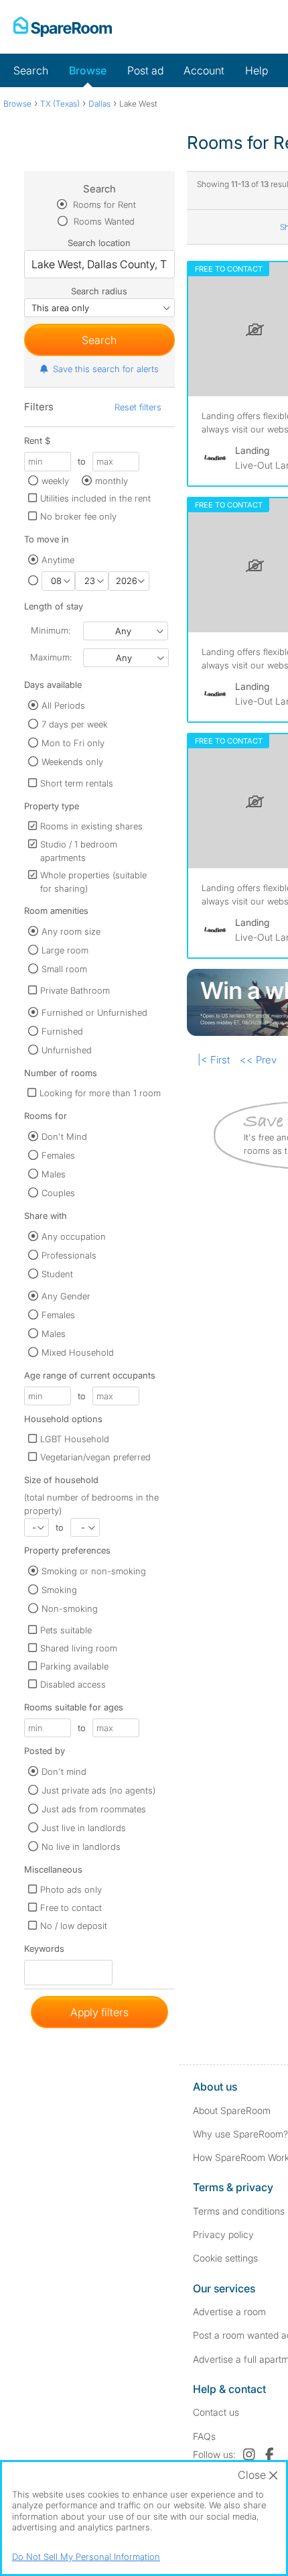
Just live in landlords (84, 1828)
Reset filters (138, 407)
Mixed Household (78, 1352)
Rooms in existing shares (91, 826)
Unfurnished (67, 1050)
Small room (64, 969)
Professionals (69, 1255)
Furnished (62, 1031)
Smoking (59, 1590)
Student (57, 1274)
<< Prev (258, 1060)
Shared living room (79, 1648)
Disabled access (73, 1684)
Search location (99, 243)
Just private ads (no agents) (98, 1790)
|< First (214, 1060)
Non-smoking (70, 1608)
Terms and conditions (239, 2211)
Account (204, 70)
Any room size (71, 931)
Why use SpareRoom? (240, 2134)
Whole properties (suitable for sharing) (93, 882)
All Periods (63, 705)
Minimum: (51, 630)
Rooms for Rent (103, 204)
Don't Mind (64, 1136)
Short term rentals (77, 783)
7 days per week (75, 724)
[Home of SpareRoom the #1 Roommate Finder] (63, 27)
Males (54, 1174)
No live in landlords (81, 1847)
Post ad (145, 70)
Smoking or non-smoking (94, 1571)
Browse (88, 70)
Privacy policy (223, 2234)
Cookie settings (225, 2258)
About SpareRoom (232, 2110)
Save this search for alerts (106, 369)
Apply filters (99, 2012)
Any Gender (66, 1296)
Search (31, 70)
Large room (65, 950)
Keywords (44, 1951)
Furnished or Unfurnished (94, 1012)
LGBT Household (75, 1439)
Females (58, 1155)
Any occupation (74, 1236)
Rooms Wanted (103, 221)
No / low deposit (74, 1926)
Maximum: (51, 657)
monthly (112, 481)
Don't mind (64, 1771)
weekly (55, 481)
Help (257, 70)
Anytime (58, 560)
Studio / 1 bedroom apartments (79, 851)
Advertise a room (229, 2311)
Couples (58, 1193)
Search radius (99, 291)
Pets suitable (66, 1630)
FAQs (204, 2436)
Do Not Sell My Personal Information (86, 2557)
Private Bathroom (75, 990)
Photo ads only (71, 1889)
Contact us (216, 2412)
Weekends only (72, 762)
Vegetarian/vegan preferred (95, 1457)
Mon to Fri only (73, 743)
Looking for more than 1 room (100, 1093)
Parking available (74, 1666)
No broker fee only (78, 516)
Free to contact (71, 1908)
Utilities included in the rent (95, 498)
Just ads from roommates (94, 1809)
